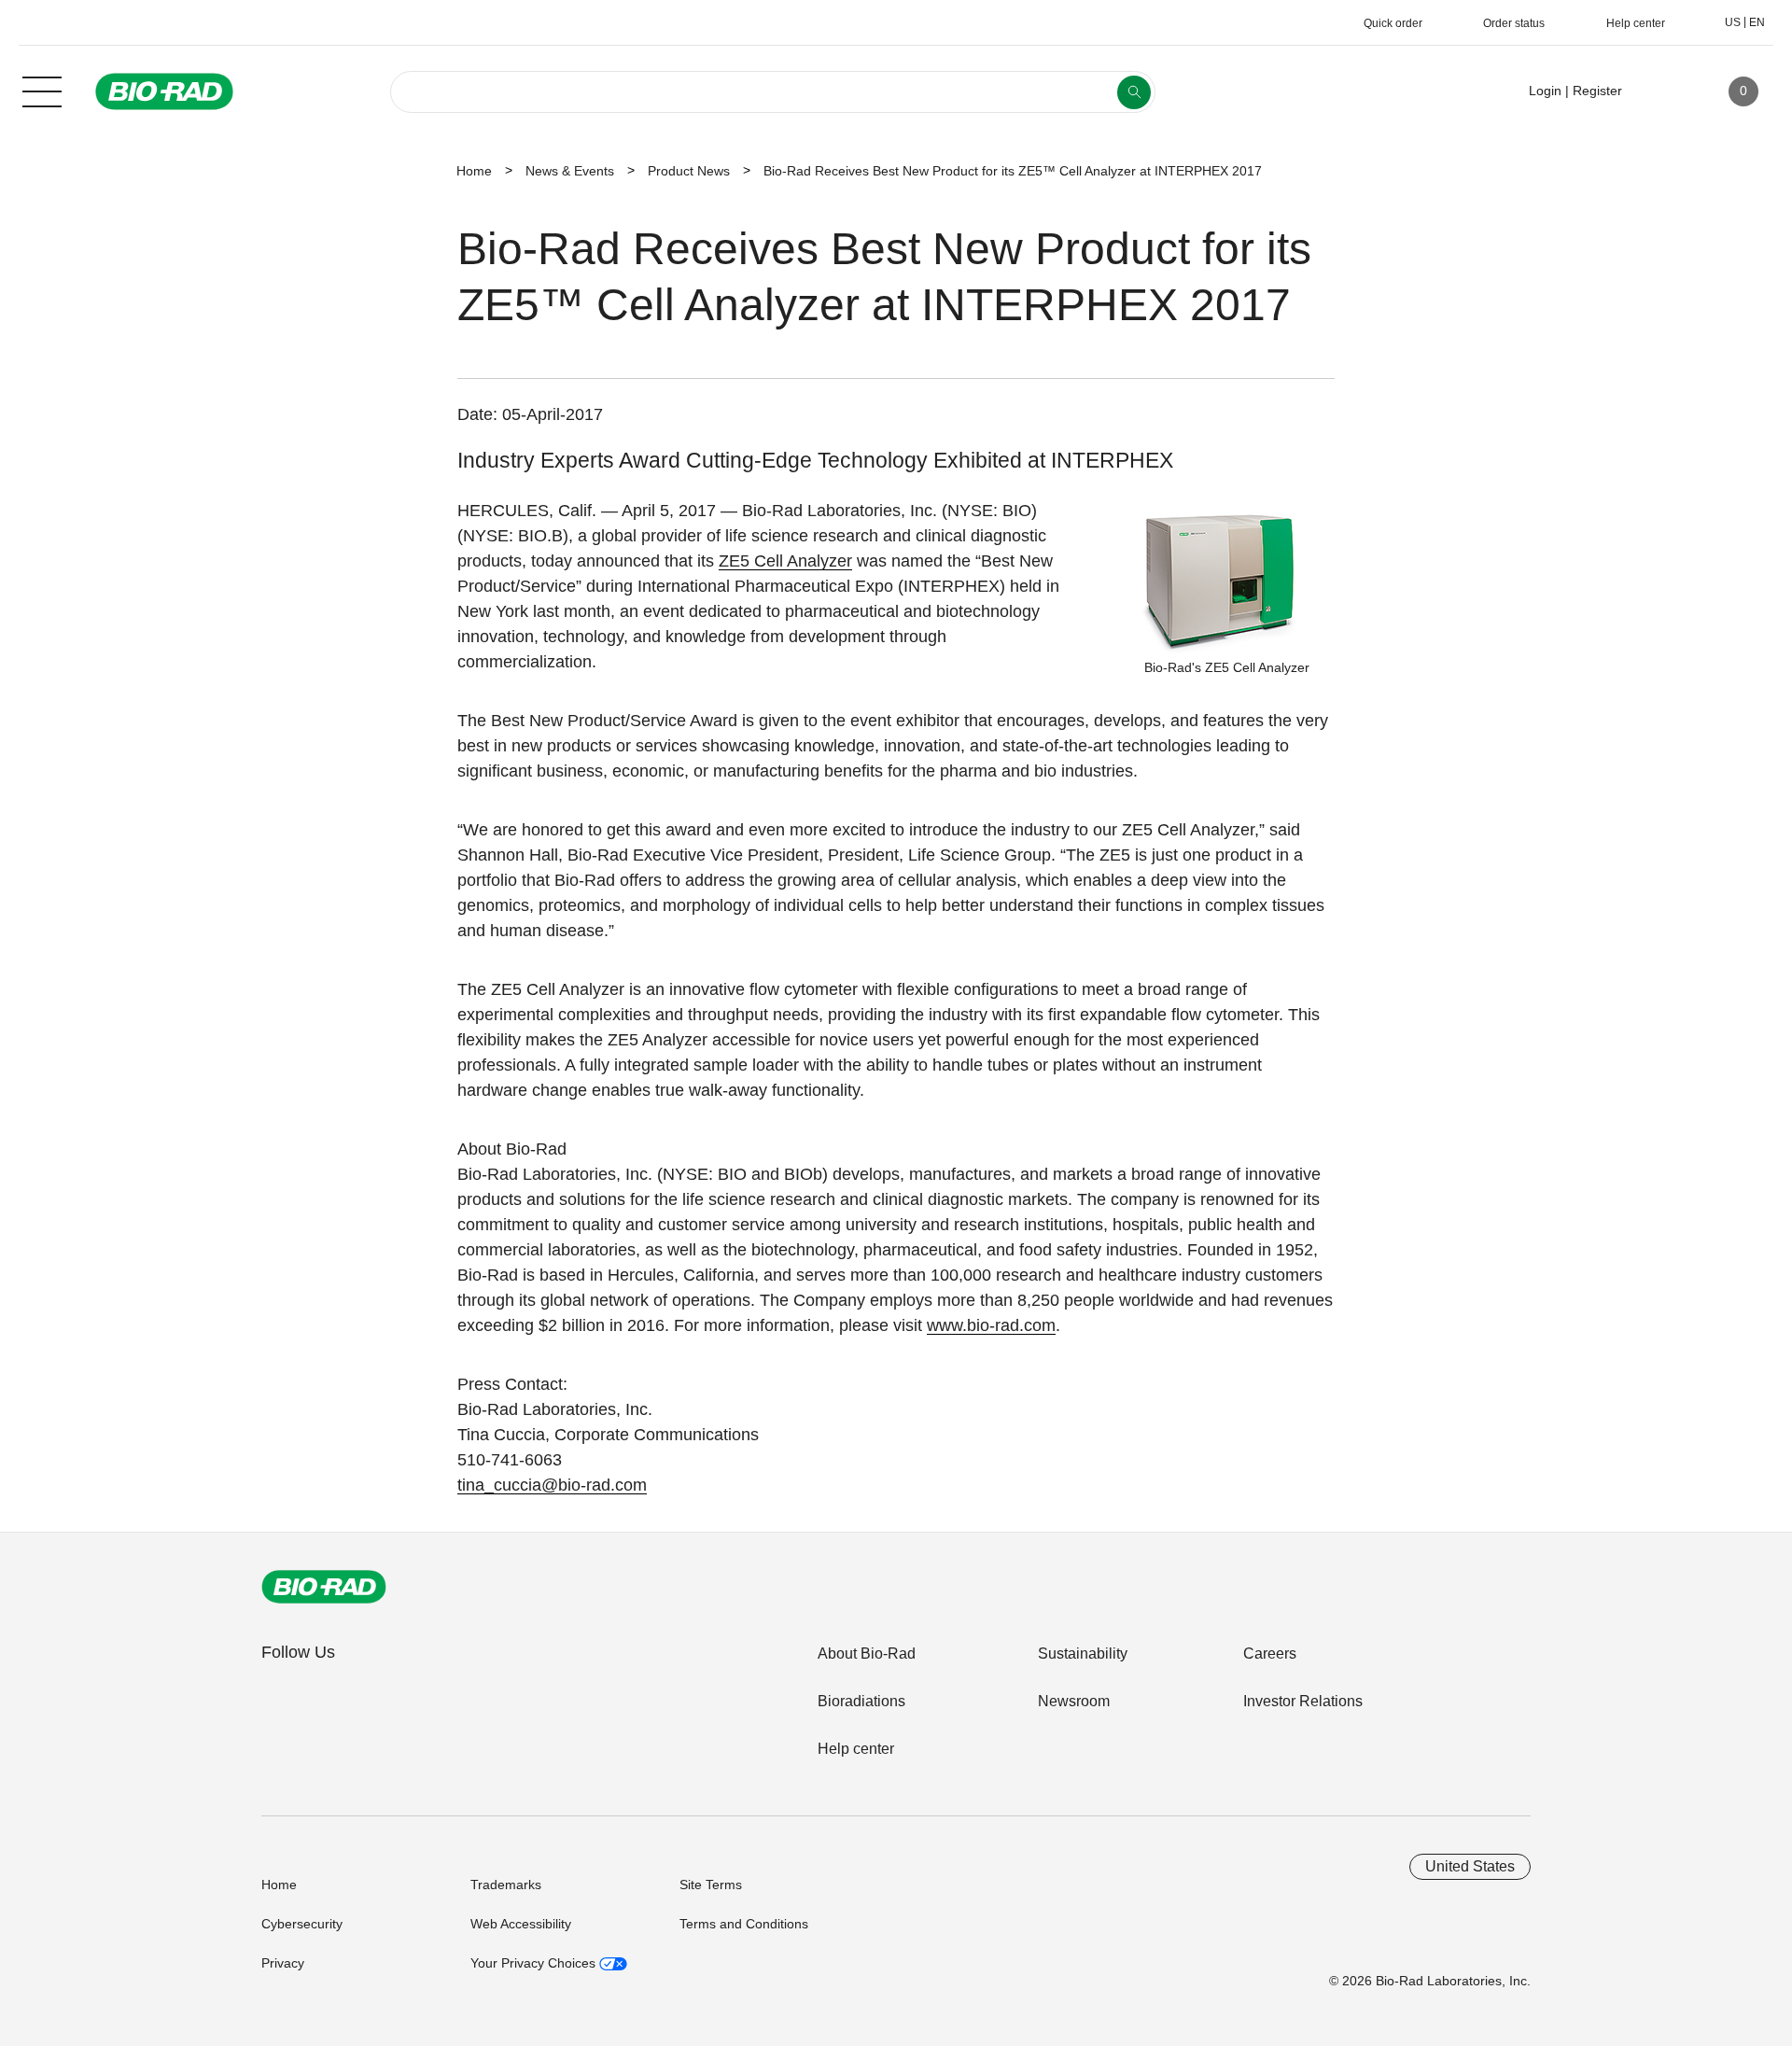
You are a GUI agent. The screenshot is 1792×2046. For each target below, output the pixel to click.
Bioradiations (861, 1701)
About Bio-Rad (867, 1654)
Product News (689, 171)
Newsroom (1074, 1701)
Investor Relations (1303, 1701)
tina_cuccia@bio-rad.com (552, 1485)
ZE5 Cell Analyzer (785, 561)
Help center (856, 1749)
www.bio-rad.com (991, 1325)
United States (1470, 1866)
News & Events (570, 171)
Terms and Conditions (744, 1924)
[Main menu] (42, 90)
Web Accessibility (521, 1924)
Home (474, 171)
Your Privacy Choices (535, 1963)
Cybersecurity (302, 1924)
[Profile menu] (1663, 91)
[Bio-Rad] (324, 1587)
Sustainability (1083, 1654)
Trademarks (506, 1885)
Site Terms (711, 1885)
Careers (1270, 1654)
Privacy (283, 1963)
